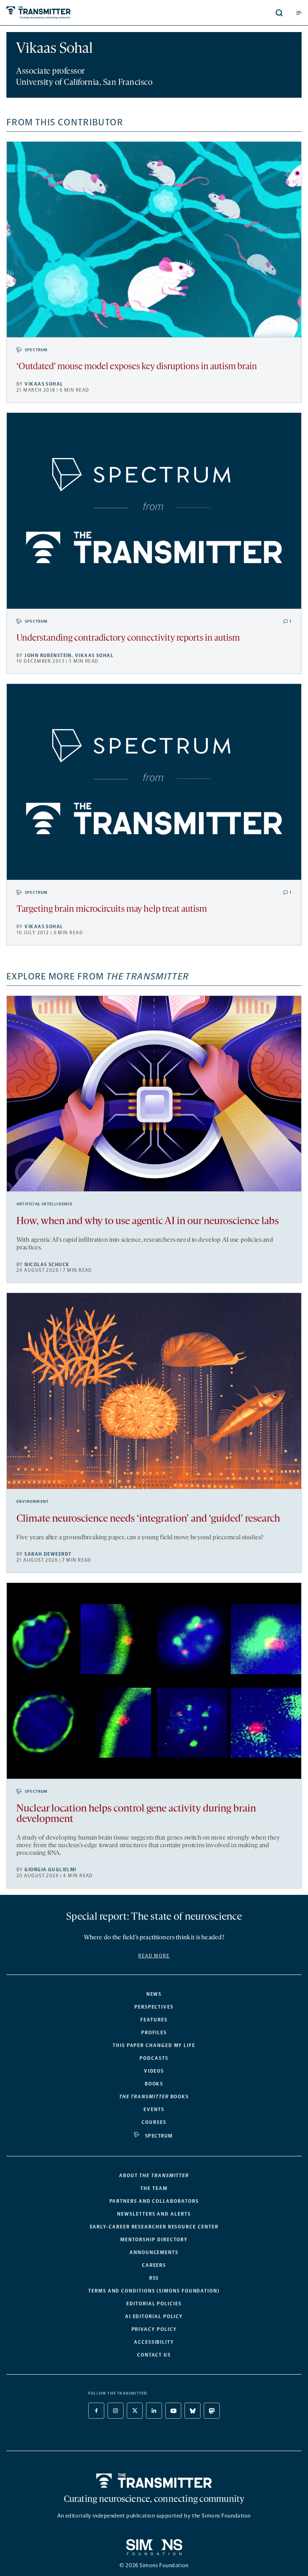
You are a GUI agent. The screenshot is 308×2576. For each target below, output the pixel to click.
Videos (154, 2071)
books (154, 2097)
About (154, 2176)
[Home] (154, 2481)
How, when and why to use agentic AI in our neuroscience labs (148, 1222)
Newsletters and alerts (154, 2214)
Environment (32, 1502)
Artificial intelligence (45, 1204)
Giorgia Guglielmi (50, 1870)
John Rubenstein (48, 656)
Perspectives (154, 2007)
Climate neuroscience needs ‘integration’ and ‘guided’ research (148, 1519)
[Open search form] (279, 13)
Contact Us (154, 2355)
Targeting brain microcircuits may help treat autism (112, 910)
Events (154, 2109)
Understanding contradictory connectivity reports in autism (128, 638)
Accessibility (154, 2342)
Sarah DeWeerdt (48, 1554)
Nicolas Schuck (47, 1265)
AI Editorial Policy (154, 2317)
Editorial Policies (154, 2304)
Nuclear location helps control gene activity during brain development (136, 1814)
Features (154, 2020)
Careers (154, 2265)
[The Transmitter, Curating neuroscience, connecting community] (69, 13)
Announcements (154, 2252)
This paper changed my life (154, 2045)
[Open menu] (299, 13)
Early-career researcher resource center (154, 2227)
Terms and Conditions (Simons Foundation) (154, 2291)
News (154, 1994)
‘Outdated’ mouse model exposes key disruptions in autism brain (137, 367)
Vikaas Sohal (44, 384)
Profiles (154, 2033)
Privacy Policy (154, 2329)
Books (154, 2084)
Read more (154, 1956)
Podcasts (154, 2058)
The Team (154, 2188)
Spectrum (36, 350)
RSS (154, 2278)
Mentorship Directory (154, 2240)
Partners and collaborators (154, 2201)
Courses (154, 2122)
